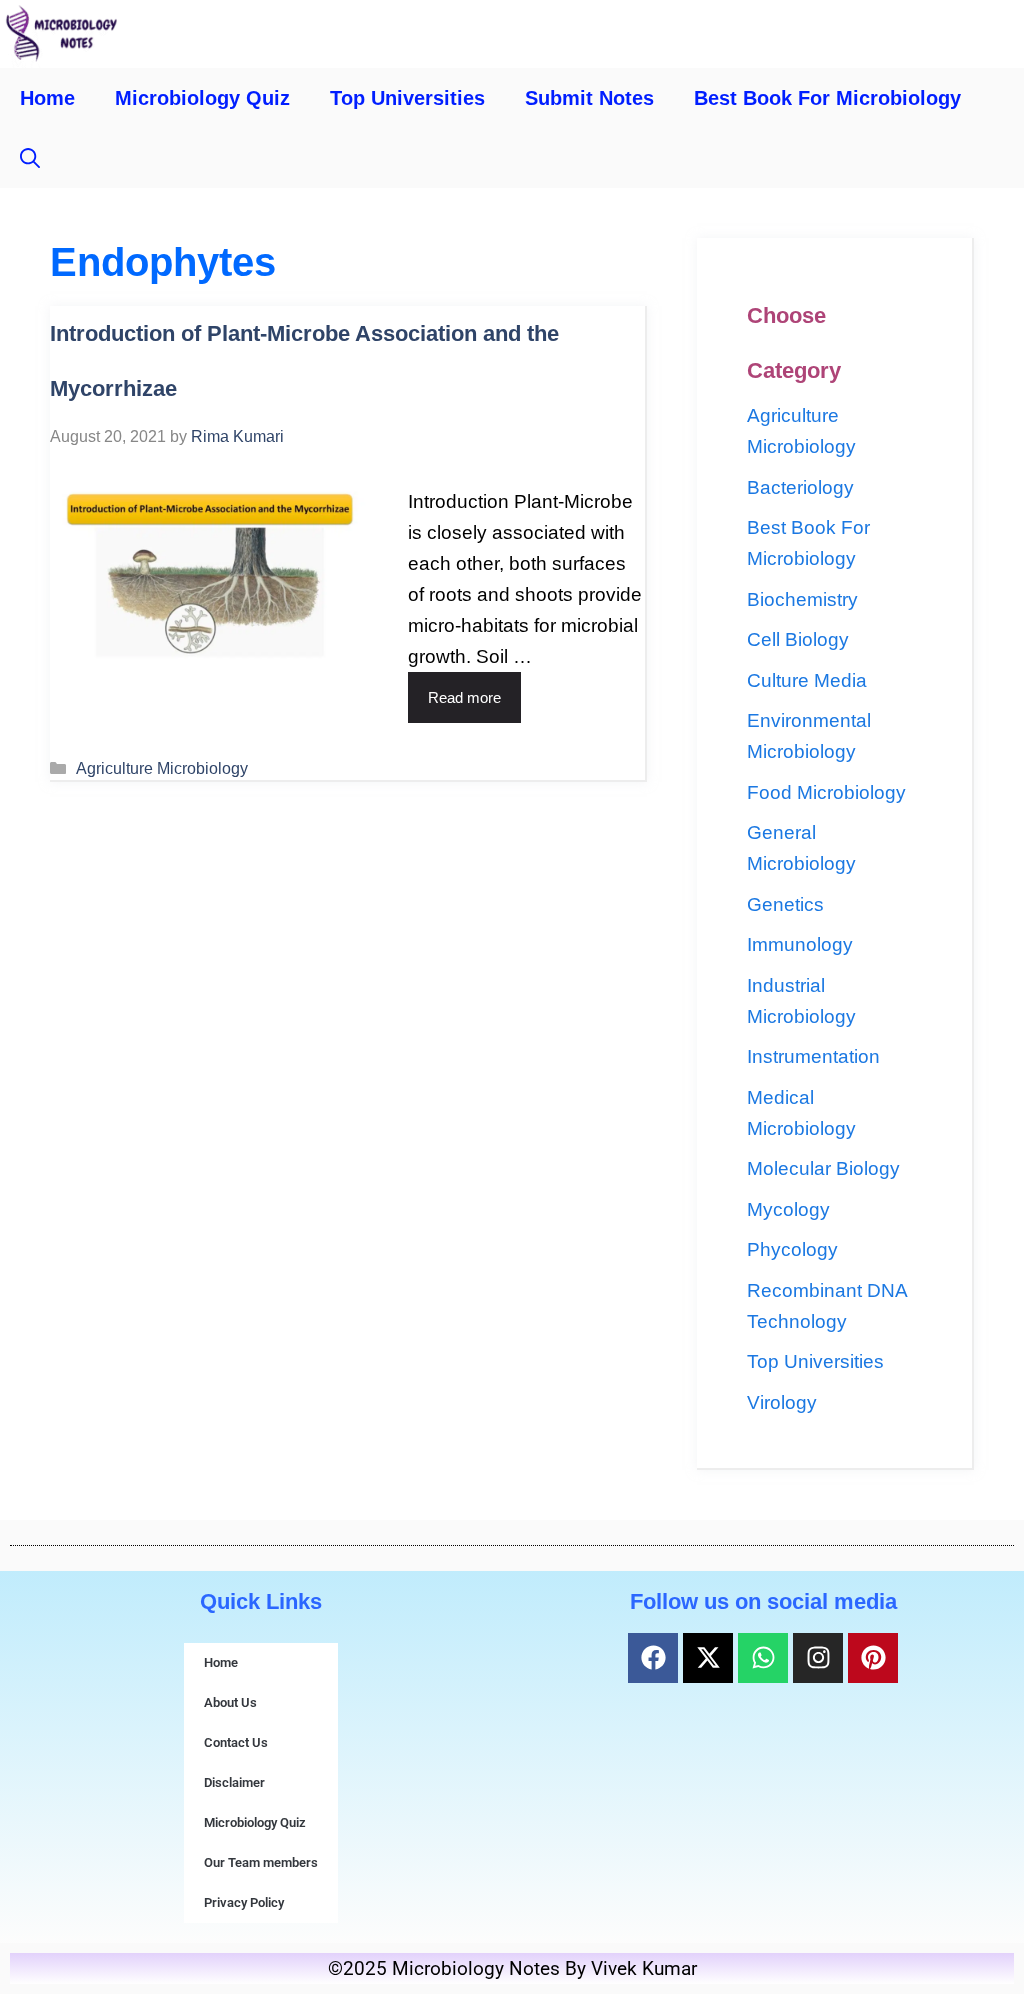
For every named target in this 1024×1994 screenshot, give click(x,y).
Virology (782, 1402)
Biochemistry (802, 599)
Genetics (785, 904)
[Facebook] (653, 1658)
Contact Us (236, 1742)
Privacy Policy (244, 1902)
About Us (230, 1702)
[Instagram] (818, 1658)
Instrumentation (813, 1056)
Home (47, 98)
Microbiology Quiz (202, 98)
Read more (464, 697)
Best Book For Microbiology (827, 98)
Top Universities (407, 98)
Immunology (800, 944)
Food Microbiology (826, 792)
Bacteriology (800, 487)
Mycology (788, 1209)
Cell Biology (798, 639)
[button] (30, 158)
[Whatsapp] (763, 1658)
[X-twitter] (708, 1658)
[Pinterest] (873, 1658)
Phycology (792, 1249)
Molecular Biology (823, 1168)
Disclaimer (234, 1782)
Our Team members (261, 1862)
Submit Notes (589, 98)
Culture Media (807, 680)
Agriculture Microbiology (162, 768)
